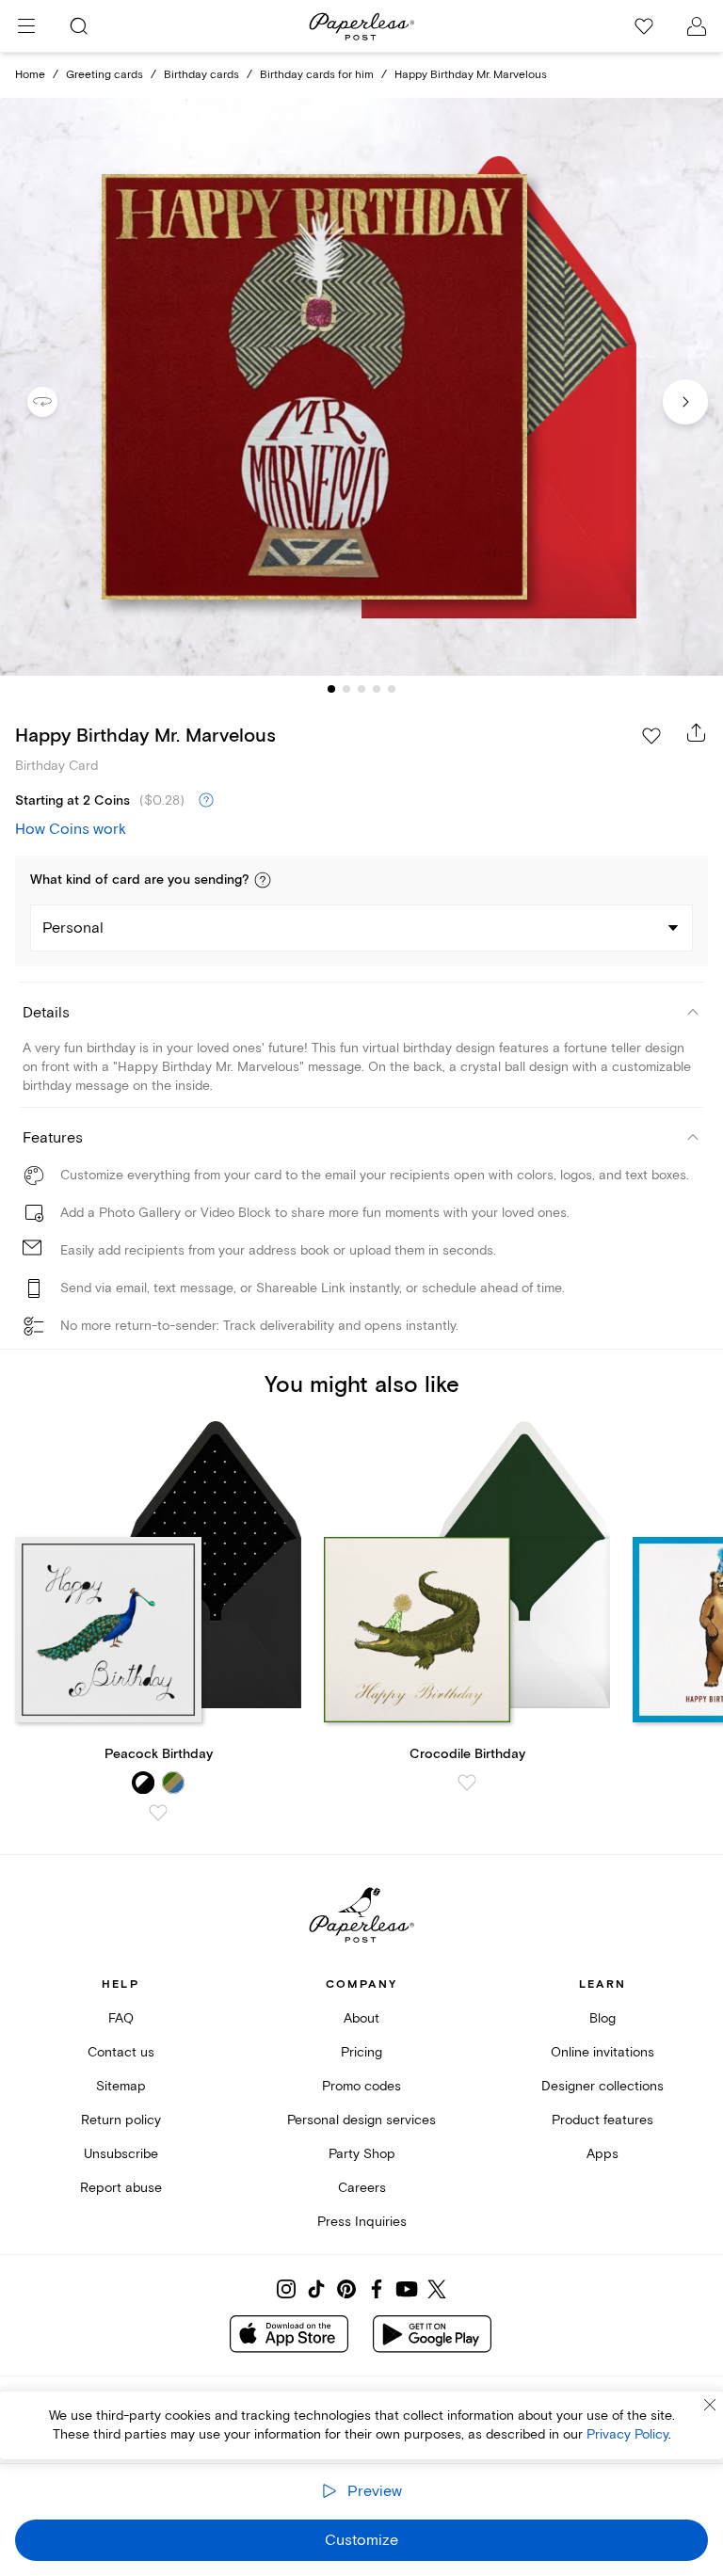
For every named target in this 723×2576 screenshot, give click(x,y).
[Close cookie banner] (710, 2405)
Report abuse (121, 2188)
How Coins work (71, 829)
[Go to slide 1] (331, 689)
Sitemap (121, 2086)
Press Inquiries (362, 2222)
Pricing (361, 2052)
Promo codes (361, 2086)
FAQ (121, 2018)
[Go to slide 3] (361, 689)
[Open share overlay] (697, 732)
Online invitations (602, 2052)
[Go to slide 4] (377, 689)
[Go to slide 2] (346, 689)
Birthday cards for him (317, 75)
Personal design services (361, 2120)
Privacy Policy (627, 2434)
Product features (602, 2120)
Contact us (121, 2052)
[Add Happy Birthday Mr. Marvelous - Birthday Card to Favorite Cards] (651, 736)
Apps (602, 2154)
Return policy (121, 2120)
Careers (362, 2188)
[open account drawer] (697, 26)
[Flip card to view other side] (57, 402)
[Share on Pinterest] (346, 2289)
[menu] (26, 26)
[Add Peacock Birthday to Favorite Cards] (158, 1813)
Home (30, 75)
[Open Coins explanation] (206, 801)
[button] (263, 880)
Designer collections (602, 2086)
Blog (602, 2018)
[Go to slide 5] (392, 689)
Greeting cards (104, 75)
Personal (73, 928)
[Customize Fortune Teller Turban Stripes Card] (361, 387)
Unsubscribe (121, 2154)
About (361, 2018)
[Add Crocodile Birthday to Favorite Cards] (467, 1783)
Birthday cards (201, 75)
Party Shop (362, 2154)
